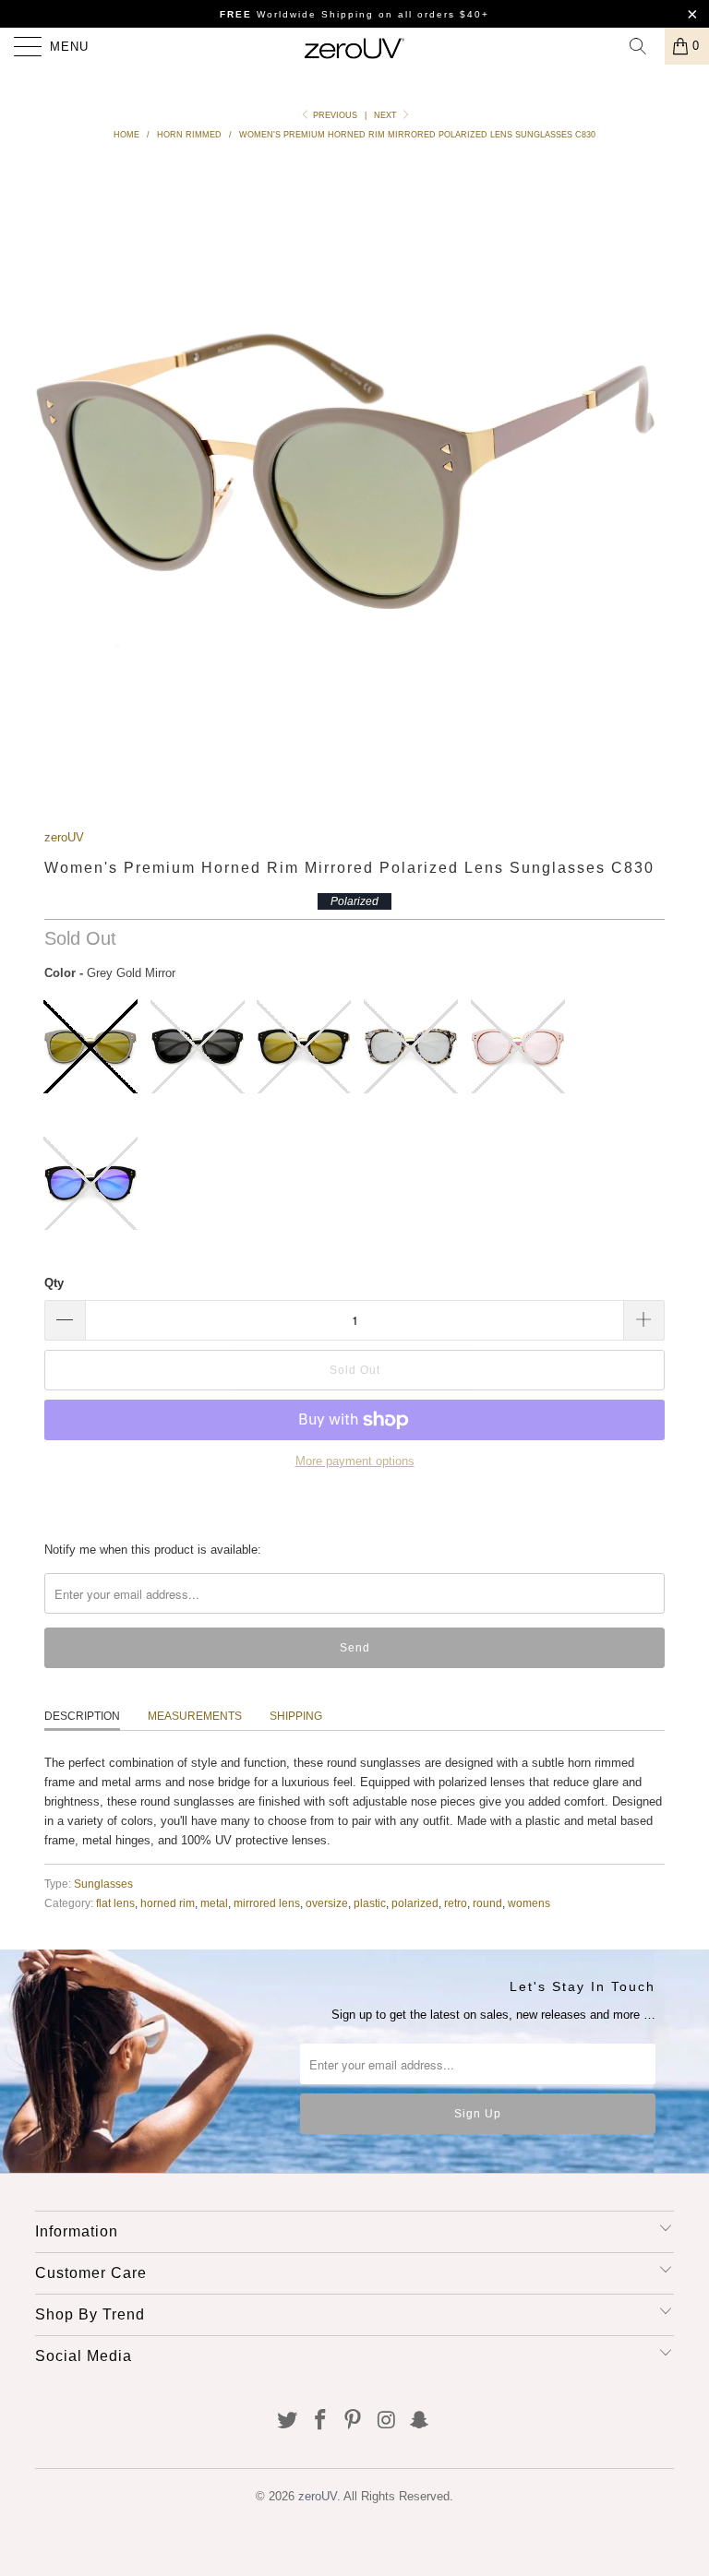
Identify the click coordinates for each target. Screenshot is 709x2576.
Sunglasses (103, 1884)
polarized (415, 1903)
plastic (370, 1903)
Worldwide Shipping (297, 14)
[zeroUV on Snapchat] (420, 2421)
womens (529, 1903)
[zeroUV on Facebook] (320, 2421)
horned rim (168, 1903)
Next (387, 115)
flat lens (115, 1903)
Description (82, 1716)
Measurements (195, 1716)
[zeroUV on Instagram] (387, 2421)
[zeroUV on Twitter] (288, 2421)
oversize (327, 1903)
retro (456, 1903)
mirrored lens (267, 1903)
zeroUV (64, 837)
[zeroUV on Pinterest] (354, 2421)
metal (214, 1903)
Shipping (296, 1716)
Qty (54, 1283)
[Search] (644, 46)
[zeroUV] (354, 46)
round (487, 1903)
